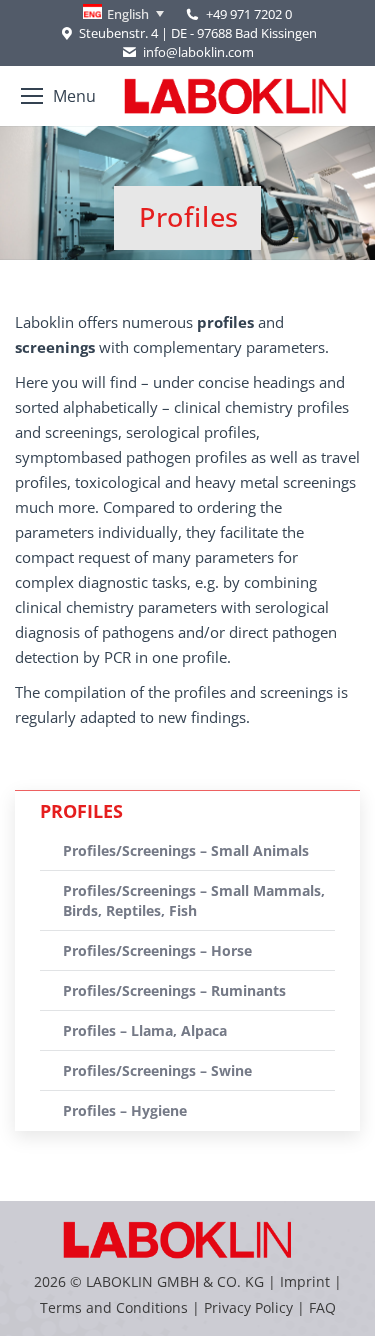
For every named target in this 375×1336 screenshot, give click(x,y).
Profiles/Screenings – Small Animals (186, 850)
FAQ (322, 1307)
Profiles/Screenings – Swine (157, 1070)
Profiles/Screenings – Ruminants (174, 990)
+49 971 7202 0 (249, 14)
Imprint (305, 1281)
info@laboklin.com (198, 52)
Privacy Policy (248, 1307)
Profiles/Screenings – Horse (157, 950)
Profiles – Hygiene (125, 1110)
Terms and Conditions (116, 1307)
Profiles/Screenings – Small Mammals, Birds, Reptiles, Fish (194, 900)
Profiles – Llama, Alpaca (145, 1030)
